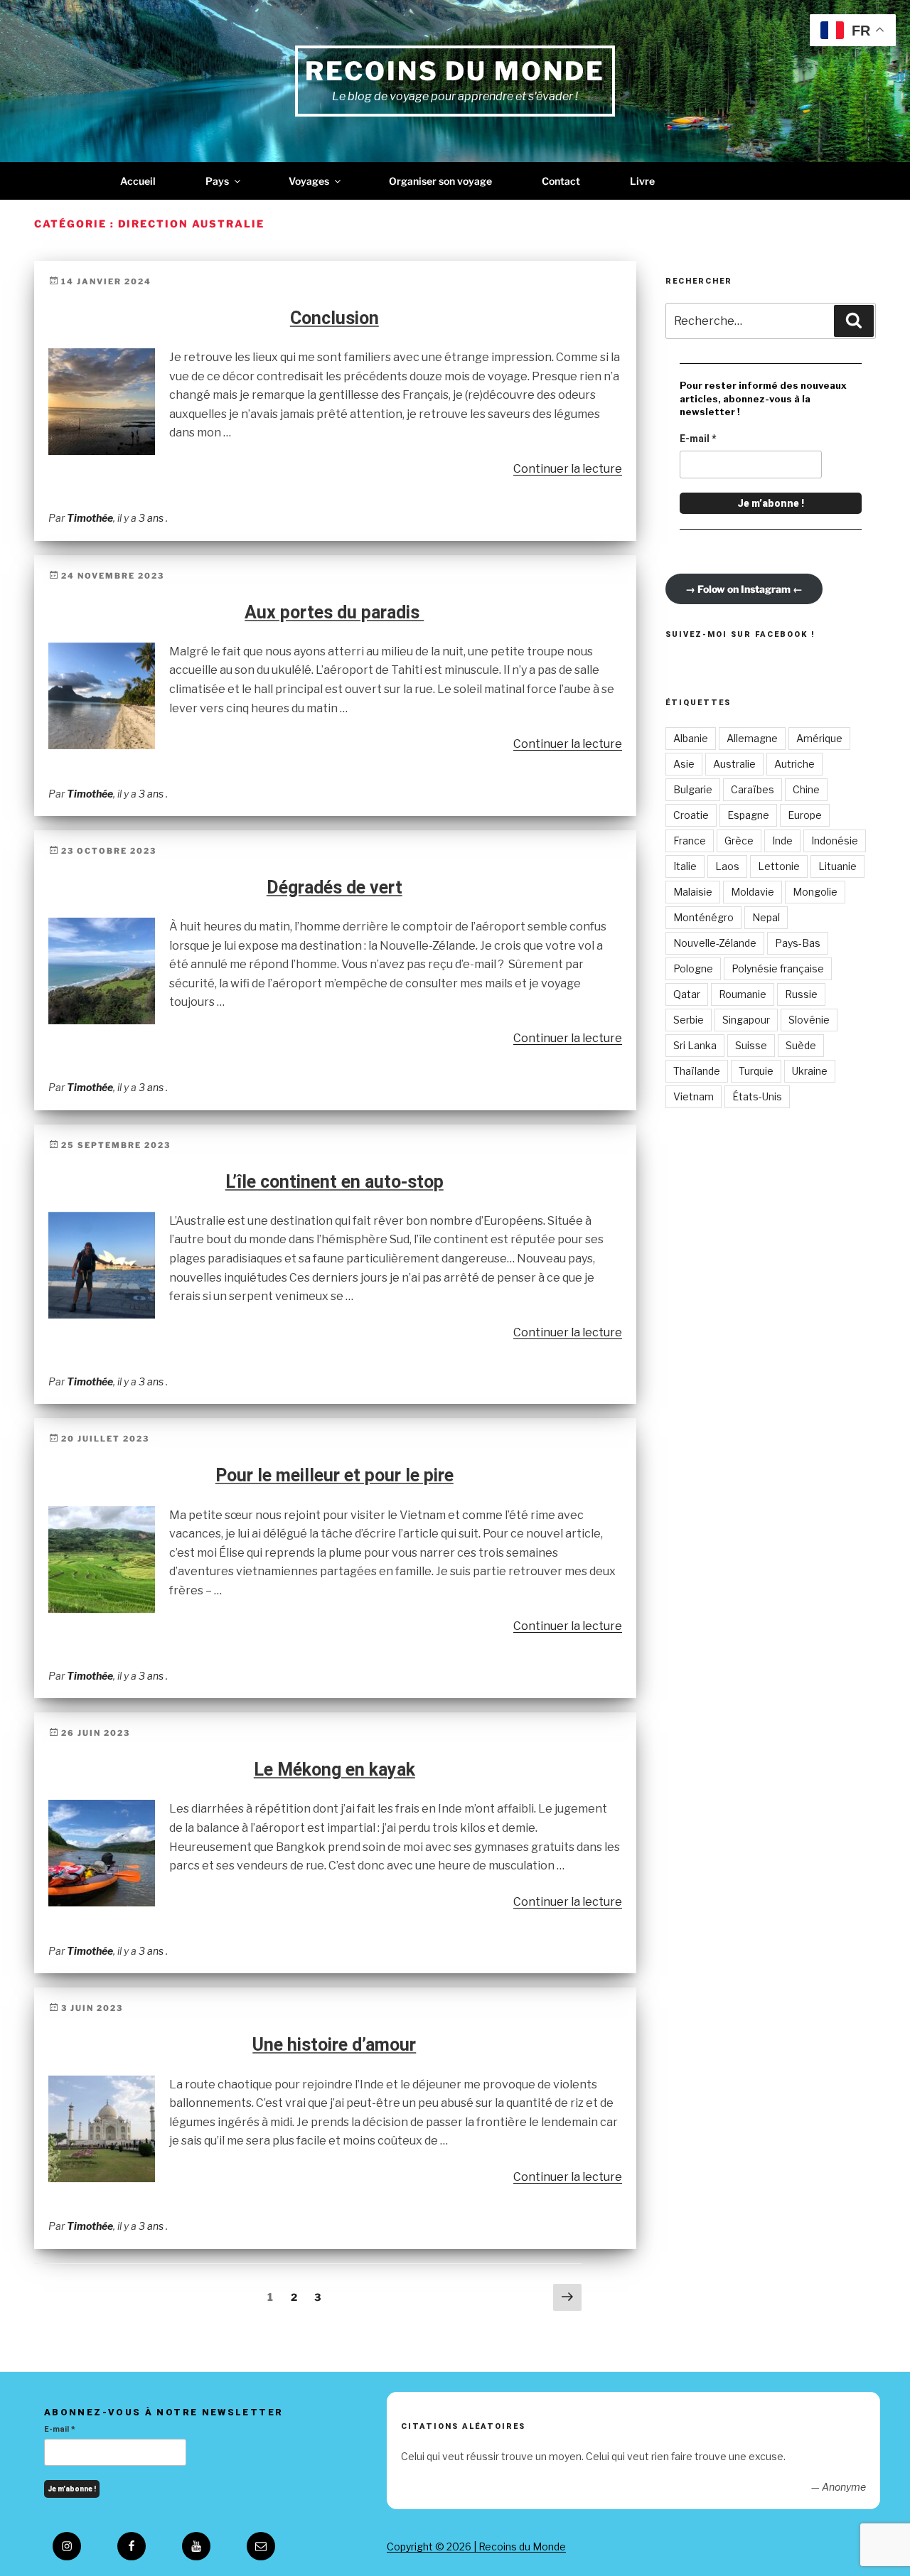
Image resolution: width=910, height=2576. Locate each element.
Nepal (766, 917)
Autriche (794, 764)
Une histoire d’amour (334, 2045)
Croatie (691, 815)
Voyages (309, 181)
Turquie (756, 1071)
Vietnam (694, 1096)
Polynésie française (778, 968)
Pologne (693, 968)
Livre (642, 181)
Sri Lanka (695, 1045)
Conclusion (334, 318)
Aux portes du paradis (334, 612)
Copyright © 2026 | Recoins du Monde (476, 2547)
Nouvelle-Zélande (715, 943)
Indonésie (835, 841)
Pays (217, 181)
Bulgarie (693, 789)
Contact (561, 181)
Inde (782, 841)
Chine (806, 789)
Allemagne (752, 738)
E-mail (698, 439)
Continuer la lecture (568, 469)
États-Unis (757, 1096)
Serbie (689, 1020)
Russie (801, 994)
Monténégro (703, 917)
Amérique (819, 738)
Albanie (691, 738)
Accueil (138, 181)
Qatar (687, 994)
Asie (684, 764)
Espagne (748, 815)
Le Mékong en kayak (334, 1770)
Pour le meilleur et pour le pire (334, 1475)
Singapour (746, 1020)
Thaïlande (697, 1071)
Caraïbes (753, 789)
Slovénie (809, 1020)
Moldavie (753, 892)
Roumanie (743, 994)
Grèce (739, 841)
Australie (734, 764)
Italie (685, 866)
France (690, 841)
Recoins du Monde (455, 71)
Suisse (751, 1045)
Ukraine (810, 1071)
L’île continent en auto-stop (334, 1182)
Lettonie (779, 866)
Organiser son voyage (440, 181)
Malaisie (693, 892)
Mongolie (815, 892)
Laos (727, 866)
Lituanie (837, 866)
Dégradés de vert (334, 887)
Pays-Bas (798, 943)
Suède (801, 1045)
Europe (805, 815)
